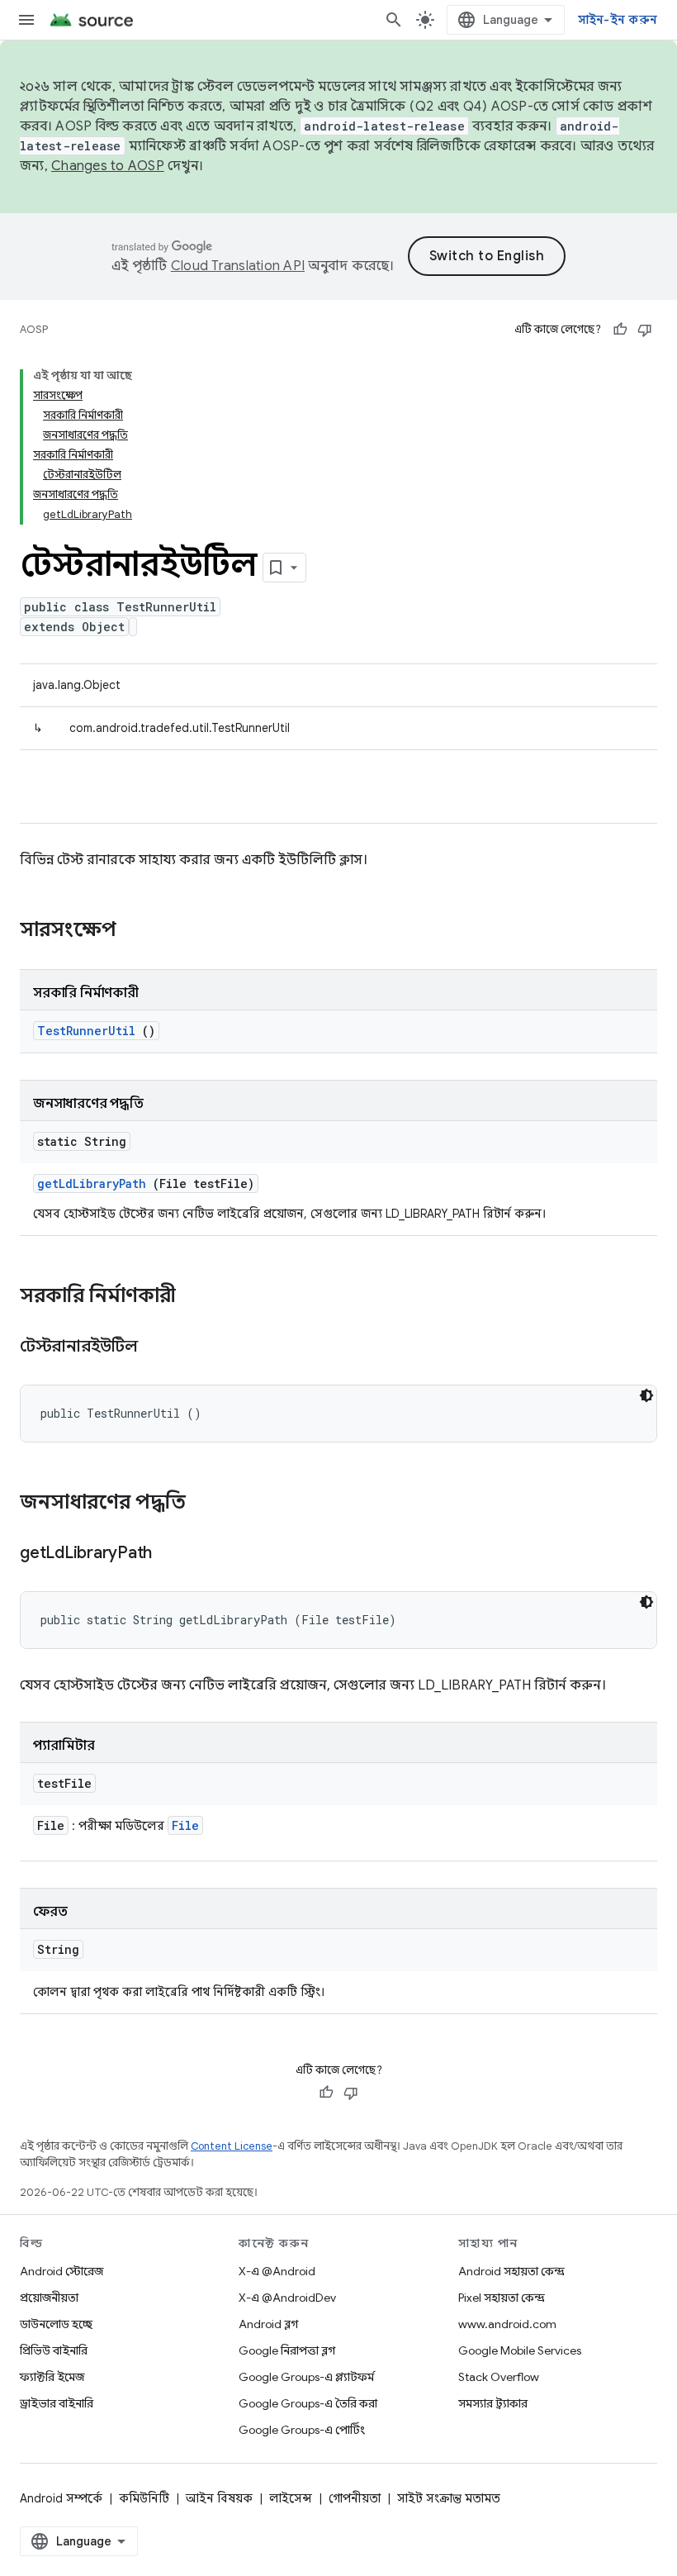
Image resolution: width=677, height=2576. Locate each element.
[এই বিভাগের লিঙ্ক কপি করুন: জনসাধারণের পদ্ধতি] (207, 1504)
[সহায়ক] (620, 330)
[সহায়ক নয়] (645, 330)
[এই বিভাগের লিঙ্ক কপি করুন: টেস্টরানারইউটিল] (158, 1347)
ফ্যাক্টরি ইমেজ (52, 2377)
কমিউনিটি (144, 2498)
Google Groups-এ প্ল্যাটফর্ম (306, 2377)
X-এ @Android (277, 2271)
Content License (232, 2146)
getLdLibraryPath (92, 1183)
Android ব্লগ (268, 2324)
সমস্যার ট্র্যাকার (493, 2403)
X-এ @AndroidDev (287, 2298)
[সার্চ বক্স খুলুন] (394, 20)
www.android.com (507, 2324)
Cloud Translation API (238, 266)
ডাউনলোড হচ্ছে (56, 2324)
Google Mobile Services (520, 2350)
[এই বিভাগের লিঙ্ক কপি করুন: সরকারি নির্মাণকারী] (192, 1297)
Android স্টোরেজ (62, 2271)
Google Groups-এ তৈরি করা (308, 2403)
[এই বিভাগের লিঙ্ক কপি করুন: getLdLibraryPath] (173, 1554)
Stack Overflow (499, 2377)
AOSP (34, 329)
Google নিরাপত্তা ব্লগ (287, 2350)
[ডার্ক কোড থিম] (646, 1395)
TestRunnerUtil (86, 1031)
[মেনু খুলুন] (26, 20)
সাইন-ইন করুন (618, 20)
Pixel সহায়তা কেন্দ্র (502, 2298)
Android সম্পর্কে (61, 2498)
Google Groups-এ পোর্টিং (302, 2430)
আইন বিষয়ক (219, 2498)
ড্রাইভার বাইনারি (57, 2403)
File (185, 1825)
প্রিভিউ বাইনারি (54, 2350)
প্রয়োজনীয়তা (49, 2298)
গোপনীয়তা (355, 2498)
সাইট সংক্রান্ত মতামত (449, 2498)
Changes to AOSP (108, 166)
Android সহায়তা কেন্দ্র (511, 2271)
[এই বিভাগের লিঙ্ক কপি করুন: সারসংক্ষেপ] (138, 931)
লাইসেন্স (291, 2498)
